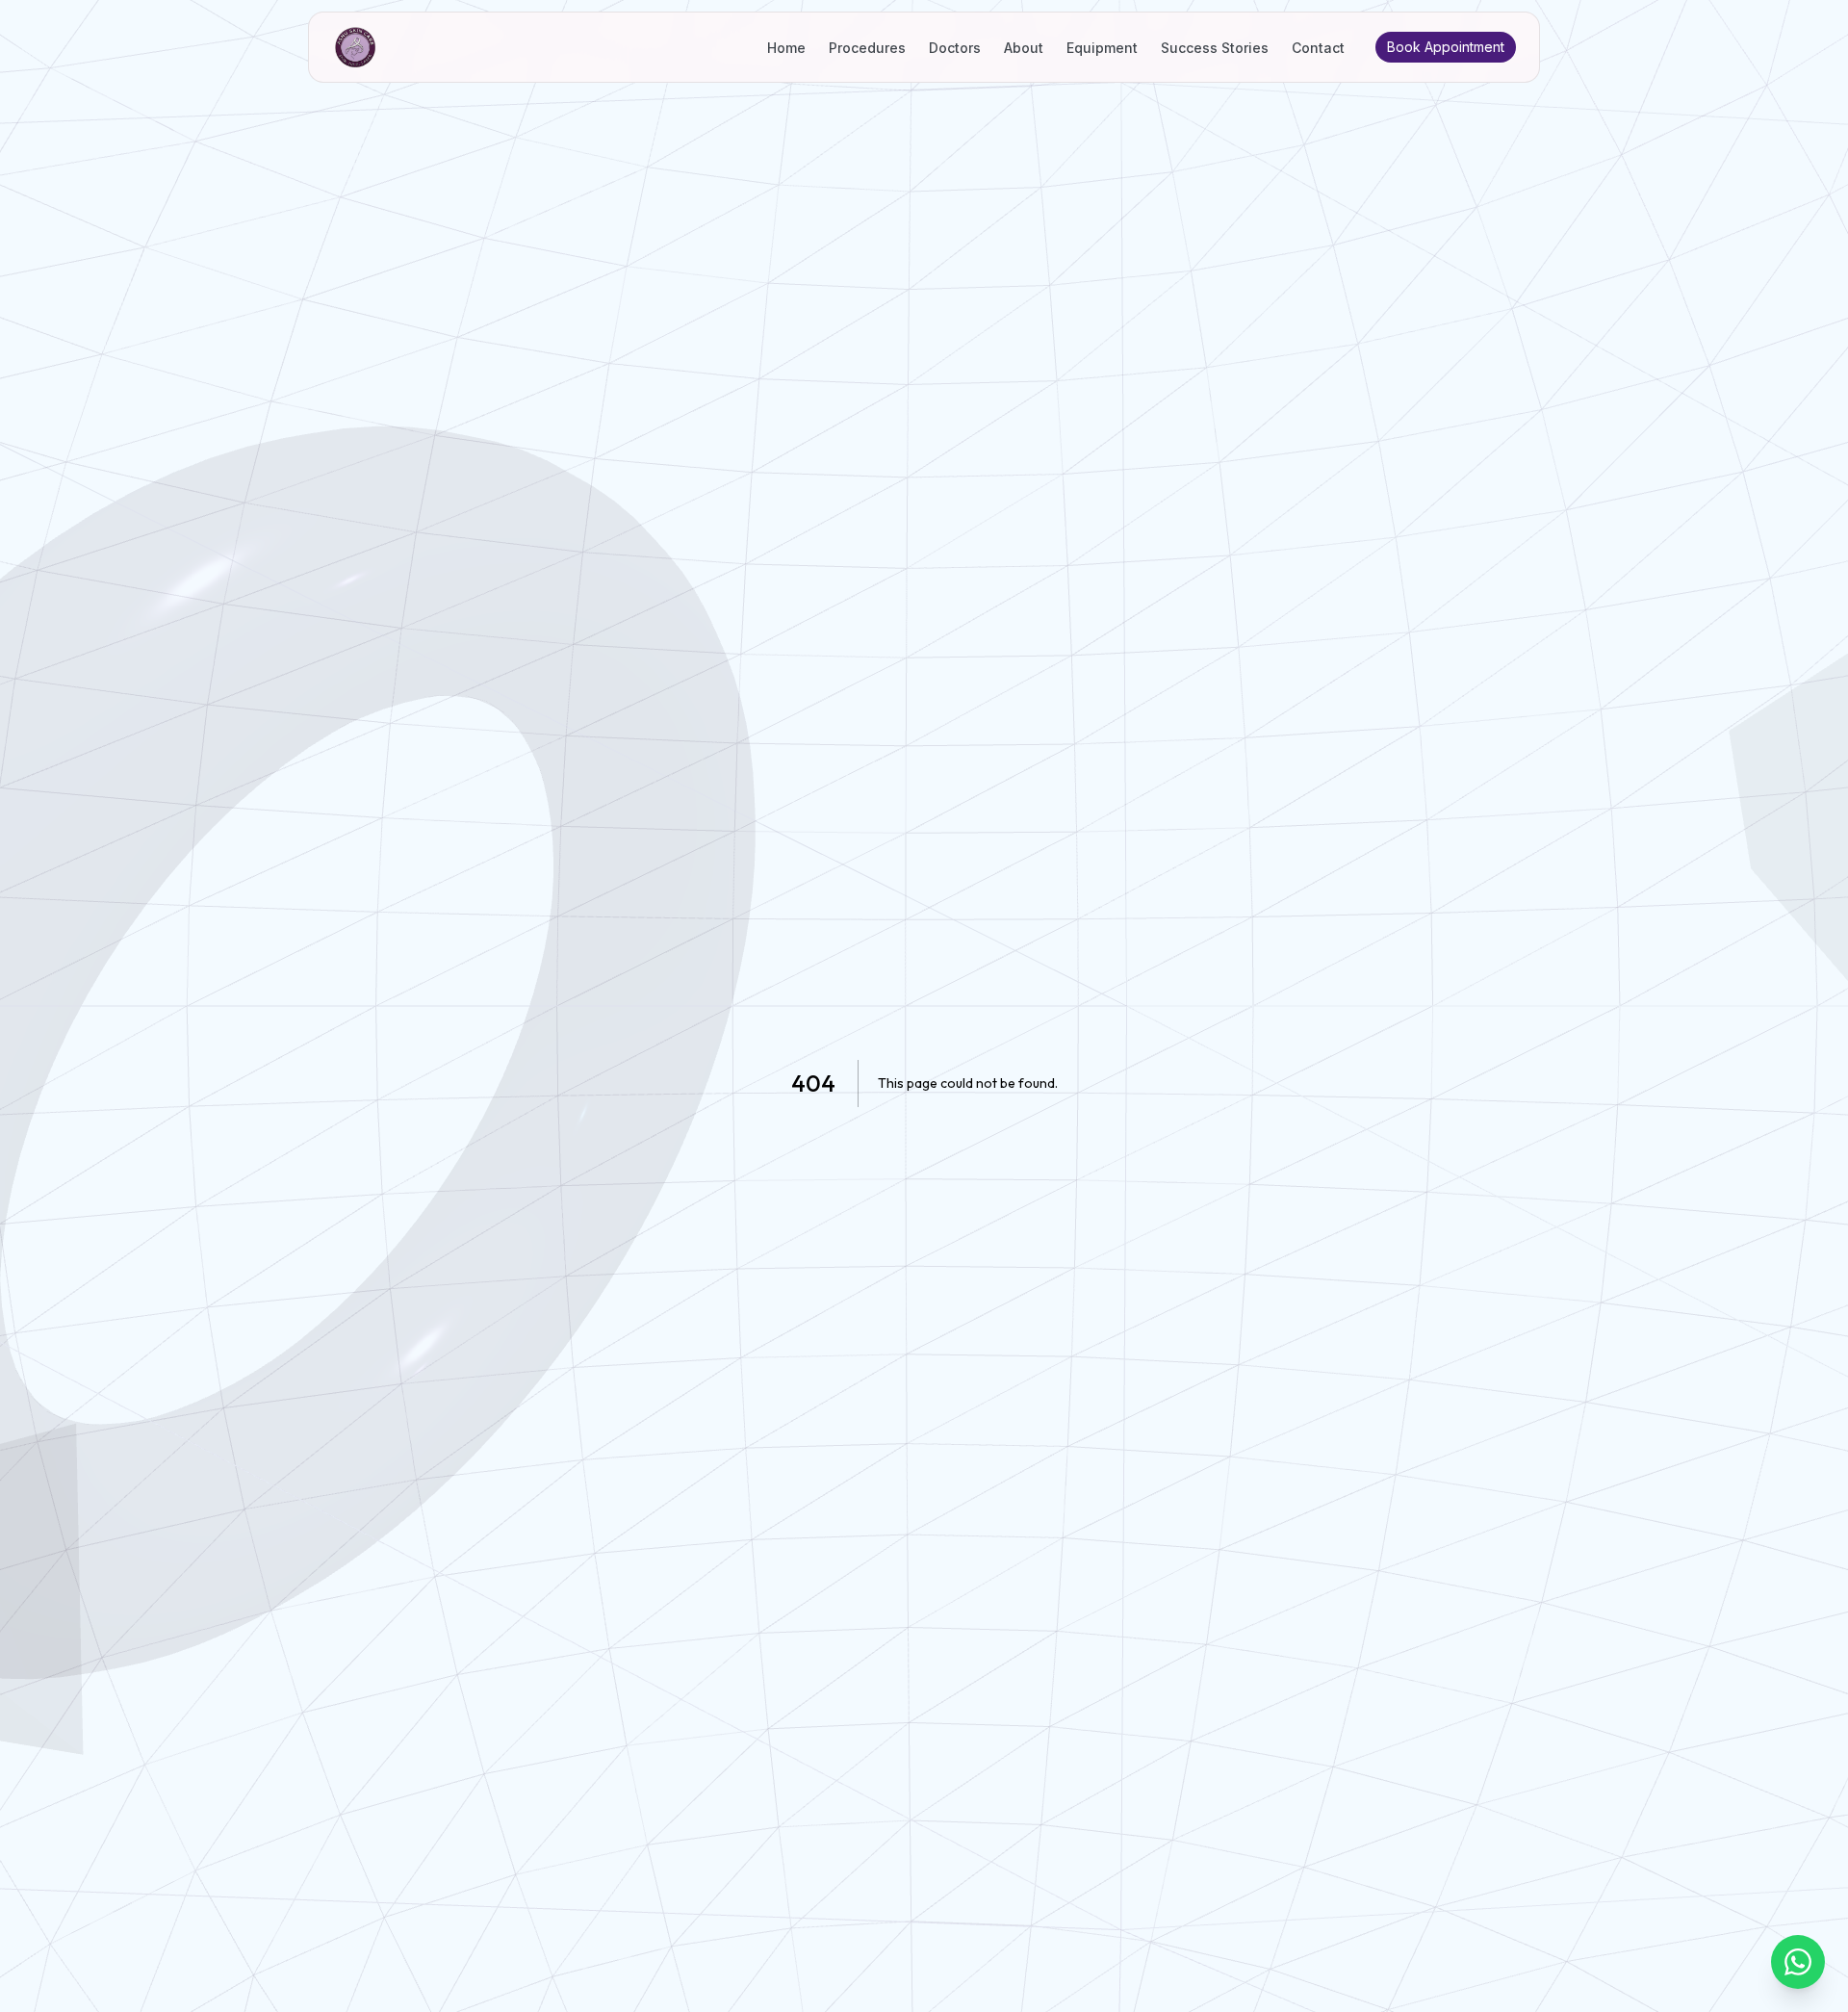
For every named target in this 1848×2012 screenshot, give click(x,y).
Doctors (955, 48)
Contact (1318, 48)
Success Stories (1215, 48)
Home (786, 48)
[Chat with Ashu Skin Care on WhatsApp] (1798, 1962)
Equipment (1102, 48)
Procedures (867, 48)
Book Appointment (1446, 47)
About (1024, 48)
